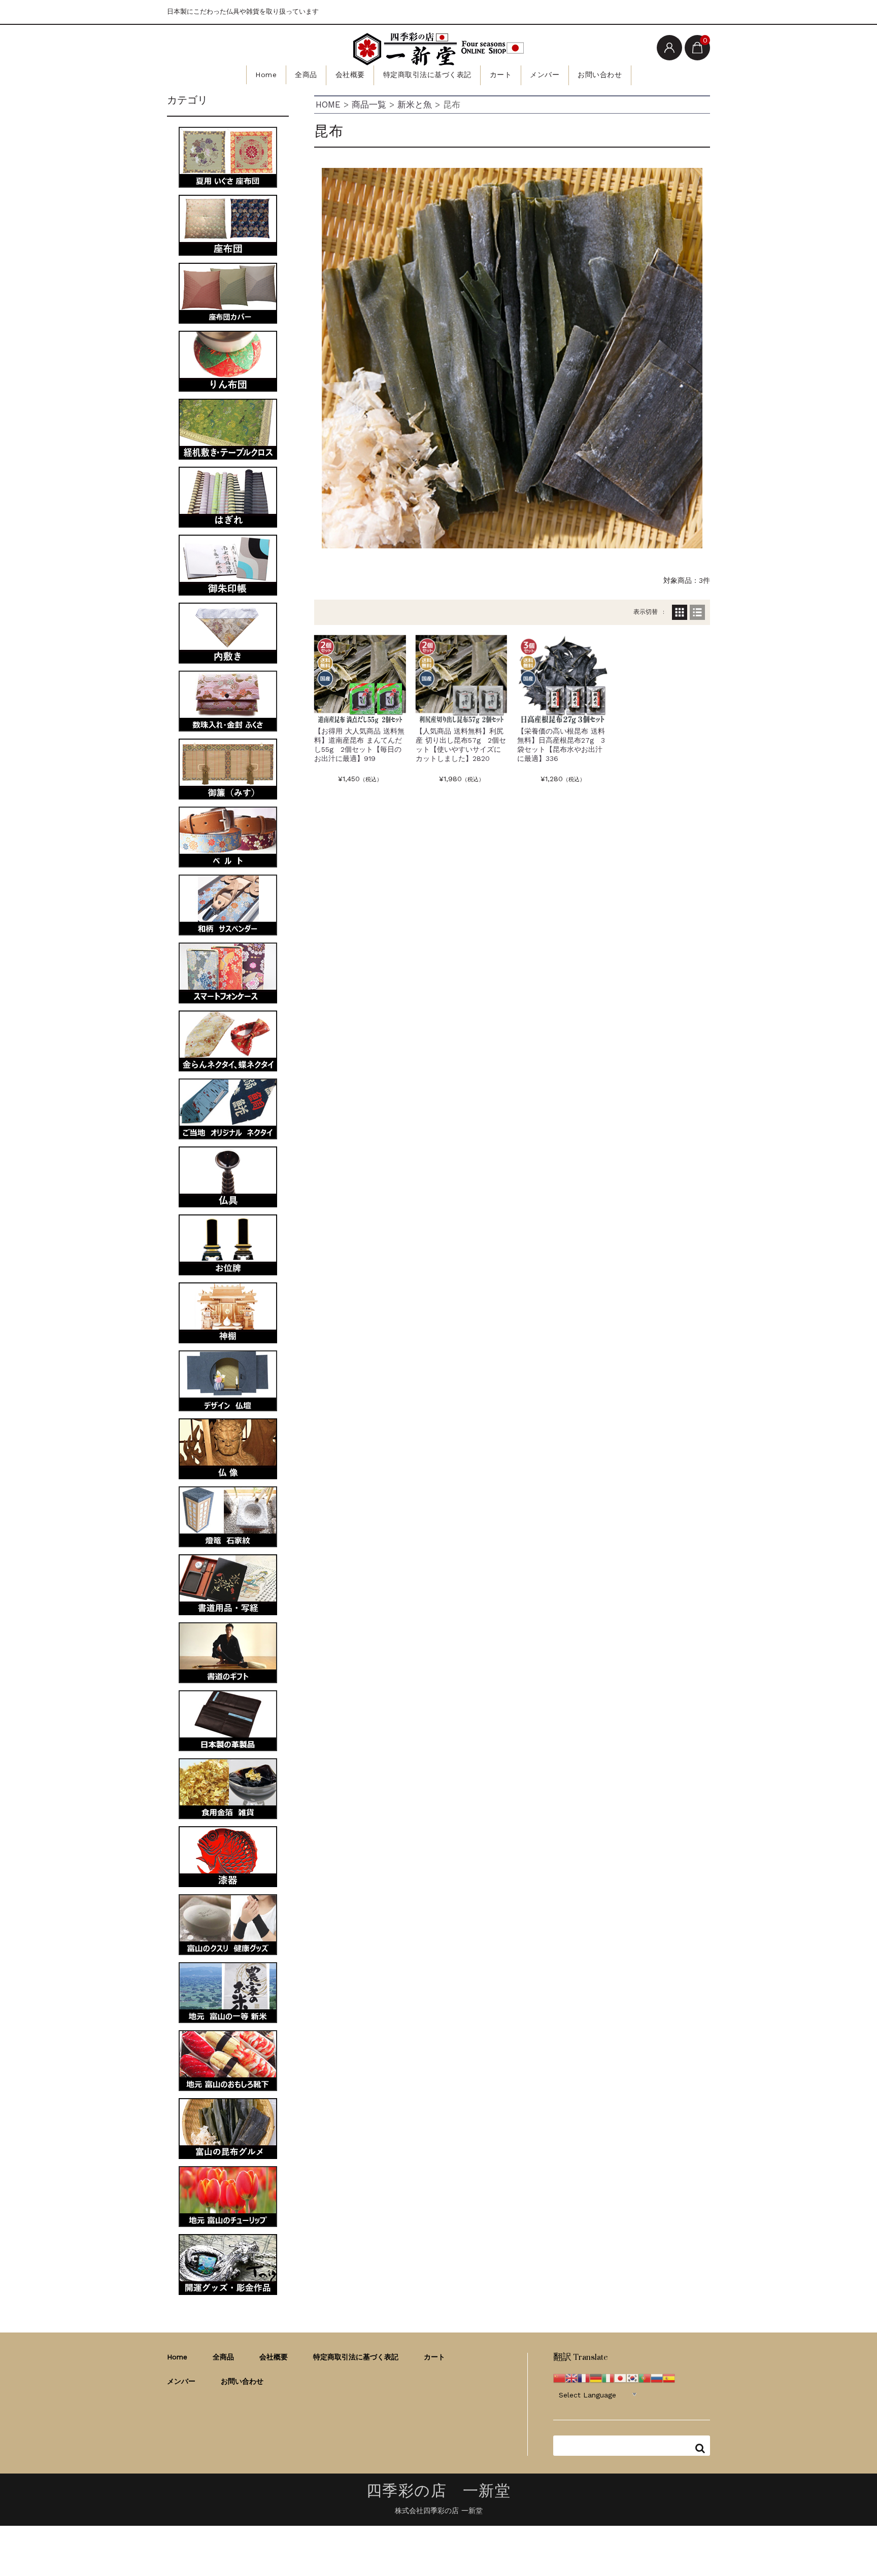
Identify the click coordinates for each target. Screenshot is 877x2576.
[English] (571, 2377)
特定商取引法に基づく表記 (427, 75)
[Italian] (608, 2377)
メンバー (545, 75)
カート (501, 75)
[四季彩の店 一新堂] (438, 49)
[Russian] (657, 2377)
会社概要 (350, 75)
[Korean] (632, 2377)
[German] (596, 2377)
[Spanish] (669, 2377)
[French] (584, 2377)
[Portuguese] (645, 2377)
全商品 (306, 75)
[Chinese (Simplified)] (559, 2377)
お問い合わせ (600, 75)
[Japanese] (620, 2377)
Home (266, 75)
